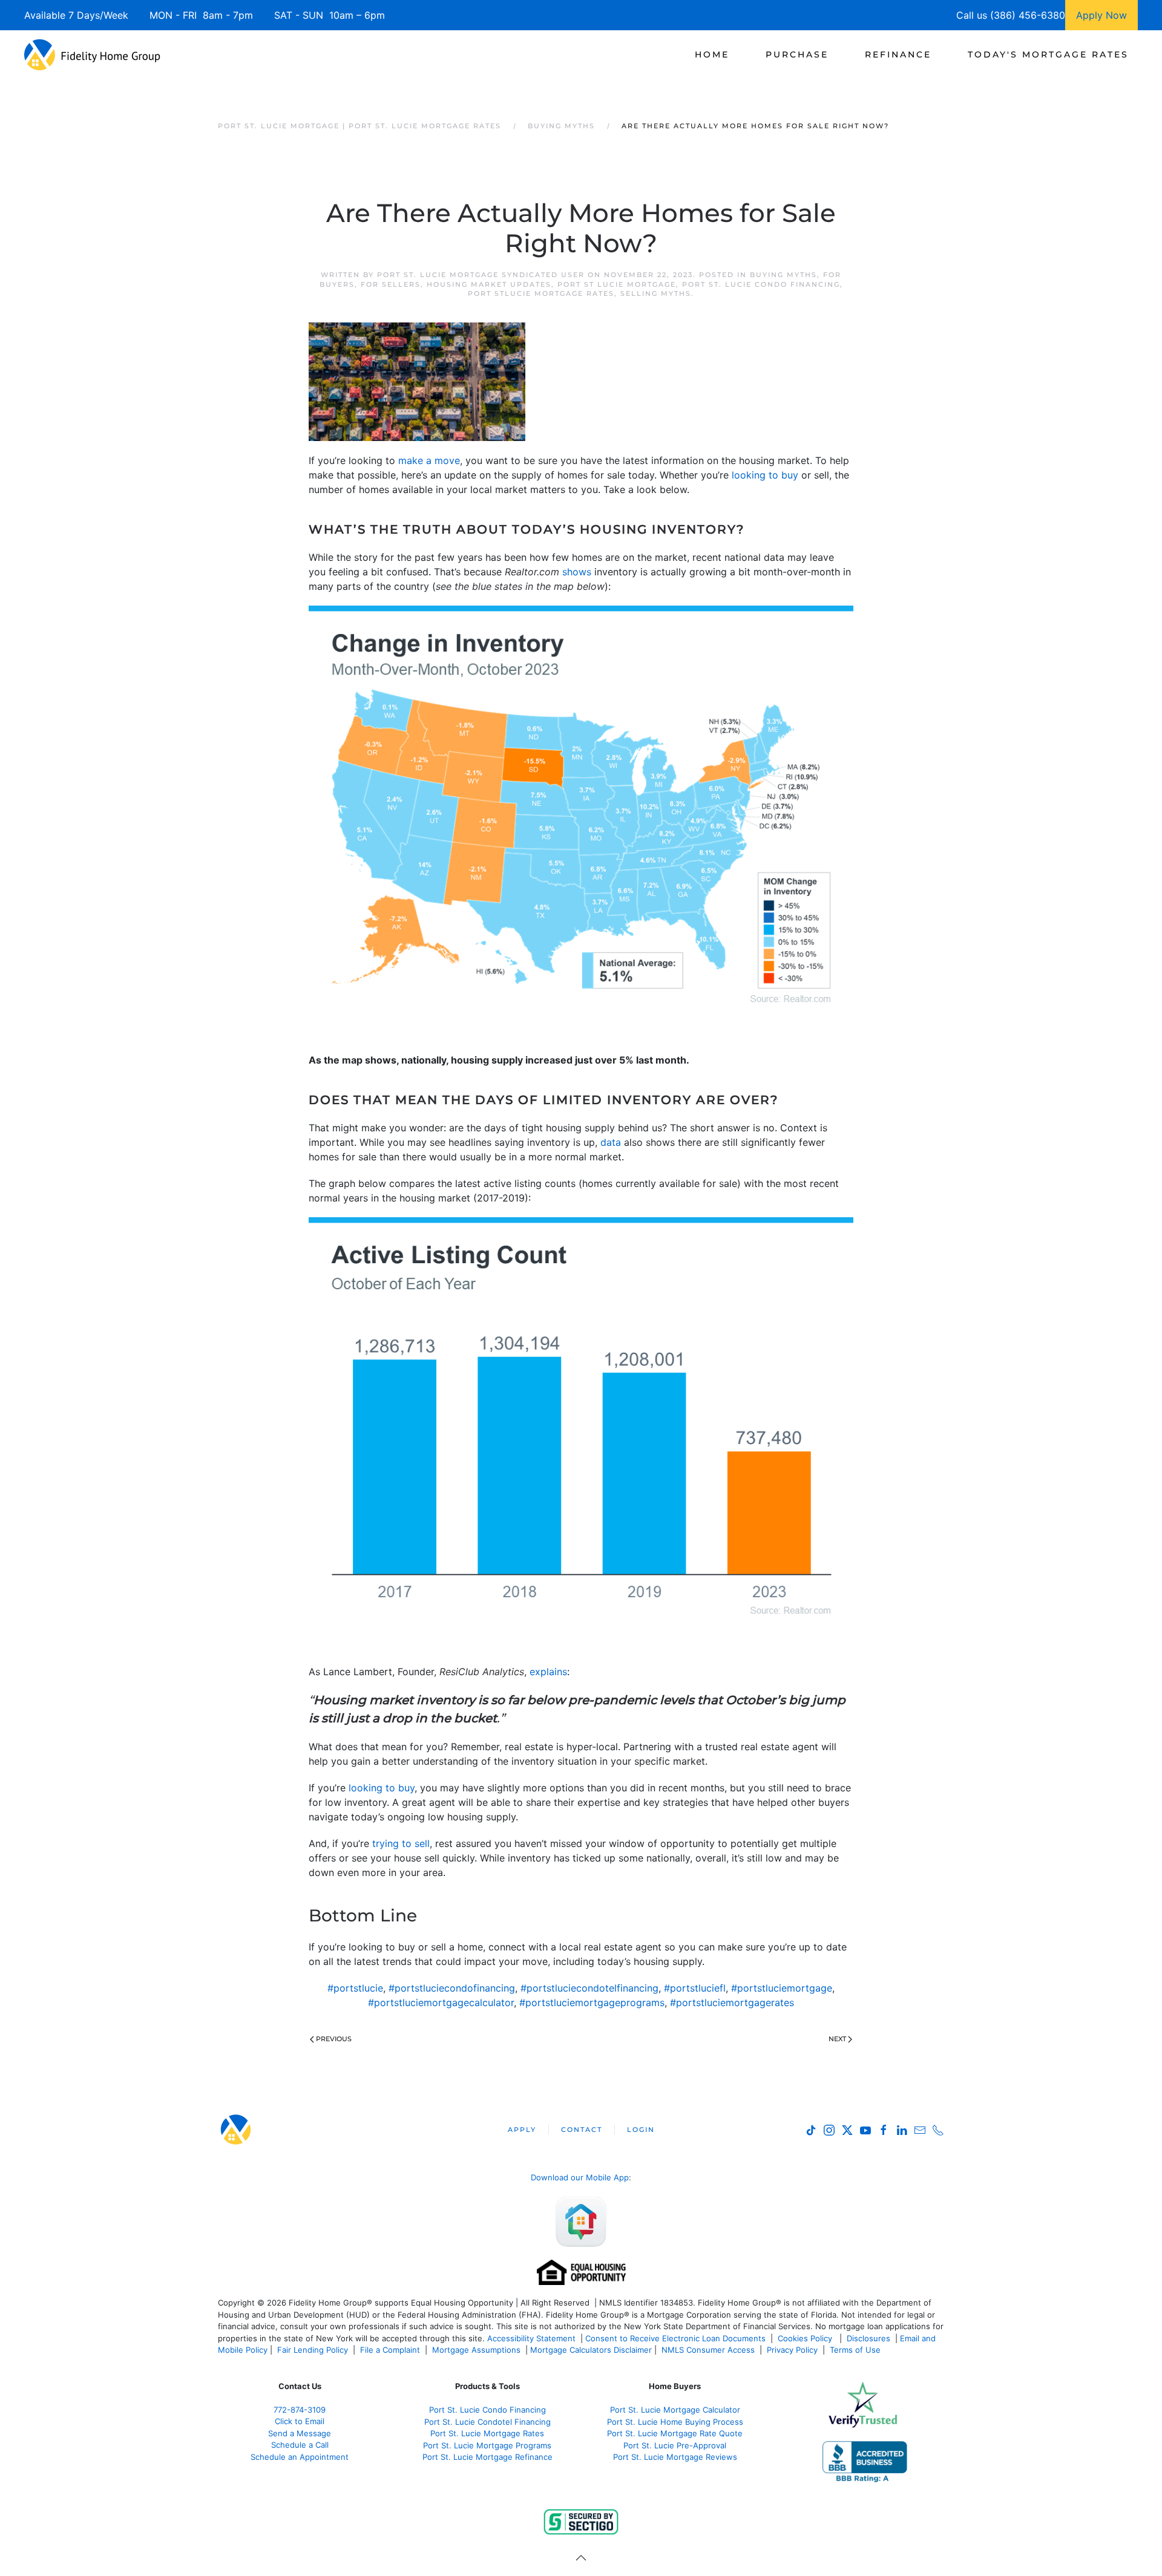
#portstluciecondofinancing (452, 1988)
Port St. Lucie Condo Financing (761, 284)
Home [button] (712, 54)
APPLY (522, 2130)
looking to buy (765, 475)
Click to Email (300, 2421)
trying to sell (401, 1843)
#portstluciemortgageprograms (592, 2002)
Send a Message (300, 2433)
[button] (581, 2558)
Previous (334, 2039)
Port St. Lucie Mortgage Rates (487, 2433)
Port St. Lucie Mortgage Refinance (487, 2457)
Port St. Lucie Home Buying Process (675, 2422)
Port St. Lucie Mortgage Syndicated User (481, 275)
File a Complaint (391, 2350)
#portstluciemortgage (782, 1988)
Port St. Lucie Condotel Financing (487, 2422)
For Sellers (391, 284)
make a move (429, 460)
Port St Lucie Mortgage (617, 284)
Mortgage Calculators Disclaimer (591, 2350)
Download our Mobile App (580, 2177)
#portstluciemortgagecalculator (441, 2002)
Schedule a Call (300, 2445)
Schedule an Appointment (300, 2457)
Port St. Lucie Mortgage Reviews (675, 2457)
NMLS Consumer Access (708, 2350)
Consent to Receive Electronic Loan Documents (675, 2338)
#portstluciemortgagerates (732, 2002)
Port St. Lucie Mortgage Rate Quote (675, 2433)
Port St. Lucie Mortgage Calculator (675, 2410)
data (611, 1142)
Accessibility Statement (531, 2338)
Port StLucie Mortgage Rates (541, 293)
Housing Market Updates (489, 284)
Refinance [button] (898, 54)
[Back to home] (92, 54)
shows (577, 572)
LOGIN (641, 2130)
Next (837, 2039)
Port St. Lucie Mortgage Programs (487, 2445)
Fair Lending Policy (313, 2350)
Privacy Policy (792, 2350)
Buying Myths (783, 275)
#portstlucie (355, 1988)
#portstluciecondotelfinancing (589, 1988)
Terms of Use (856, 2350)
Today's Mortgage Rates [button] (1048, 54)
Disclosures (868, 2338)
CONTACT (582, 2130)
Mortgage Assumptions (476, 2350)
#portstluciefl (695, 1988)
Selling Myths (656, 293)
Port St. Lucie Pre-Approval (675, 2445)
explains (548, 1672)
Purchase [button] (797, 54)
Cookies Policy (806, 2338)
